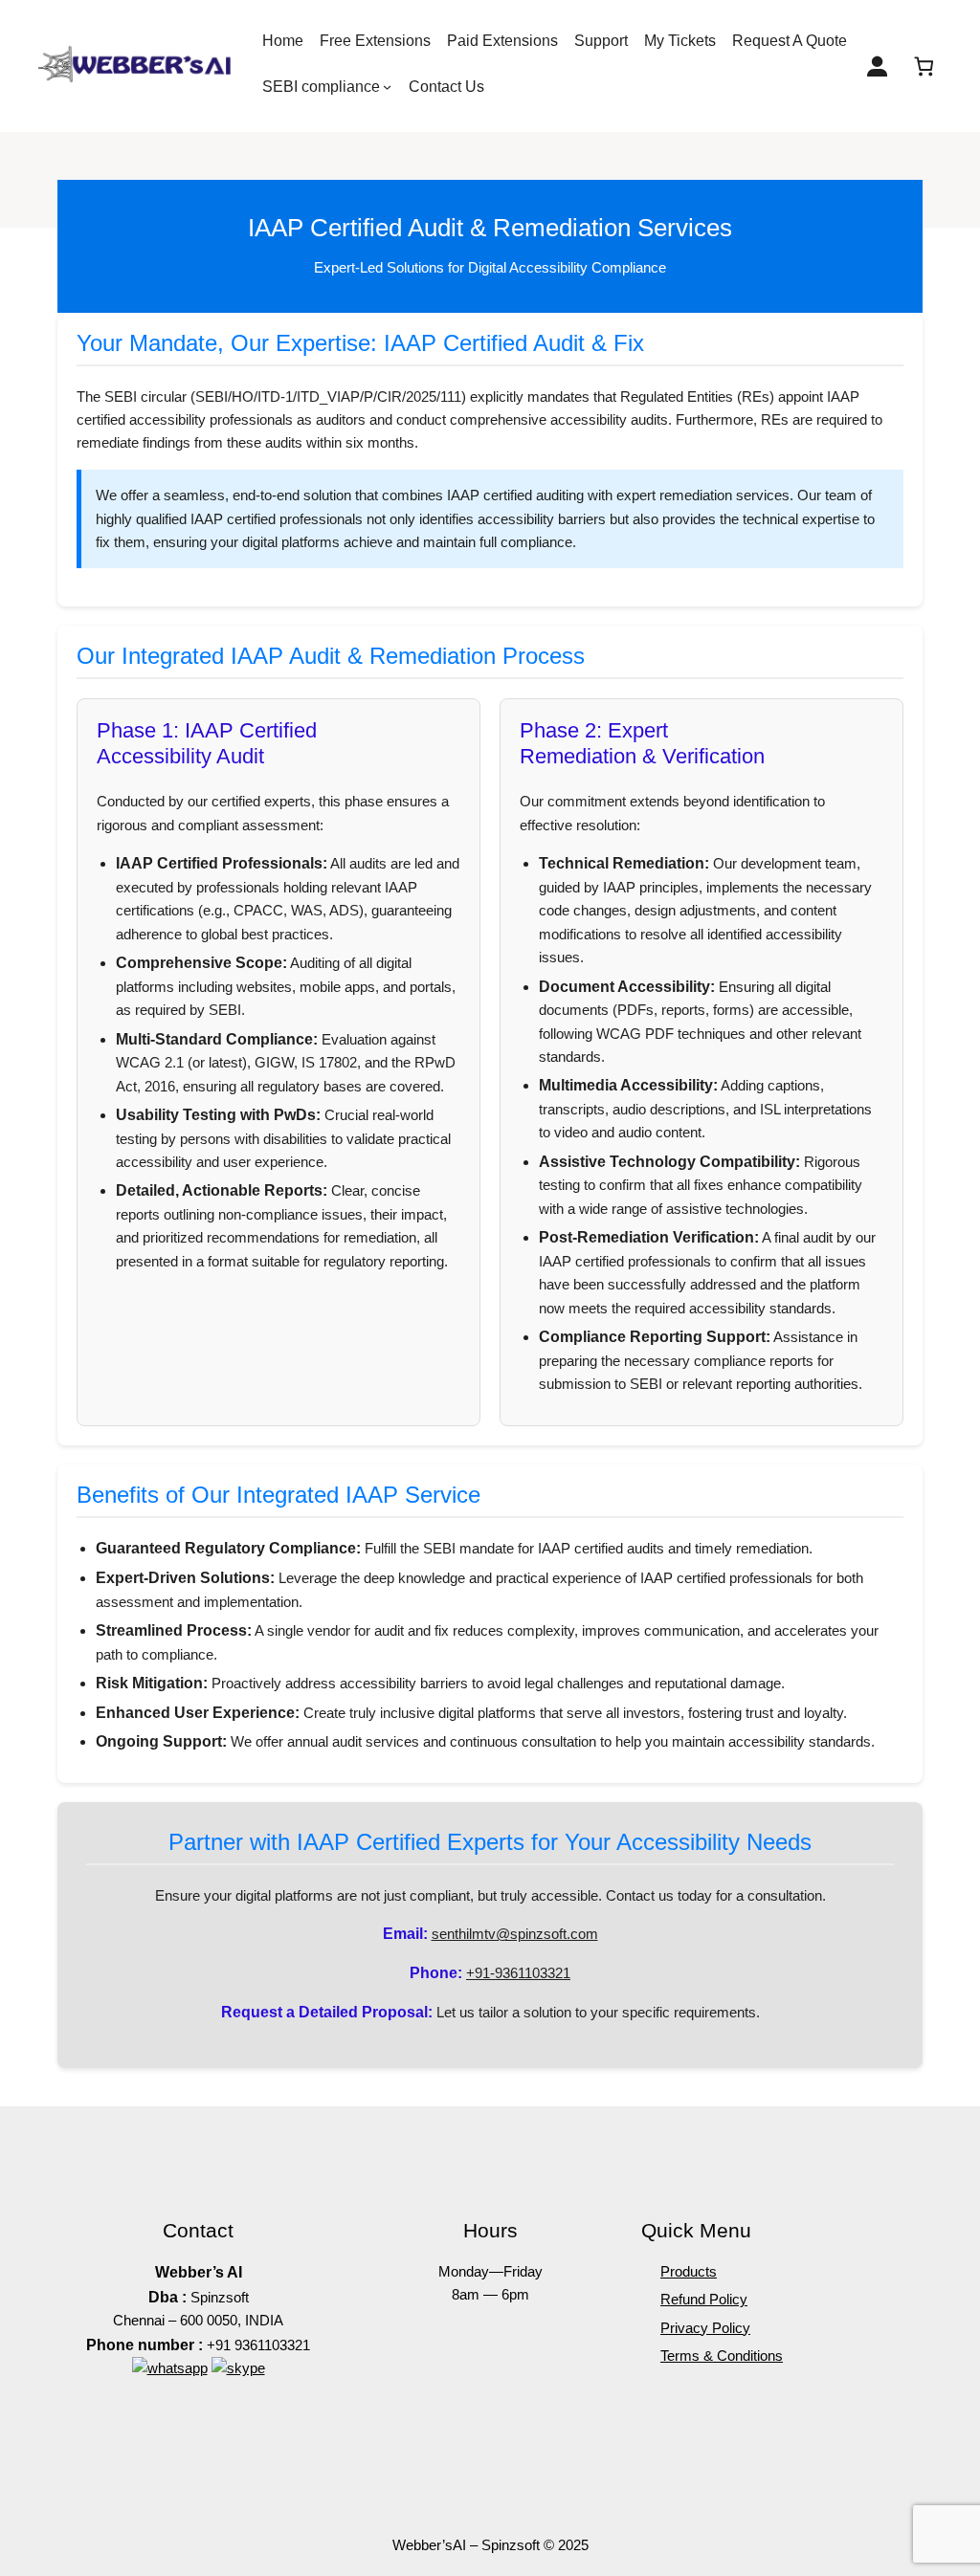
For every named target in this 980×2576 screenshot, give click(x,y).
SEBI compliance (321, 87)
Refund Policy (704, 2299)
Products (689, 2271)
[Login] (877, 66)
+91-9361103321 (518, 1973)
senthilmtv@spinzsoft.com (515, 1934)
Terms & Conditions (722, 2356)
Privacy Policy (705, 2328)
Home (283, 41)
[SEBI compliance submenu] (387, 87)
